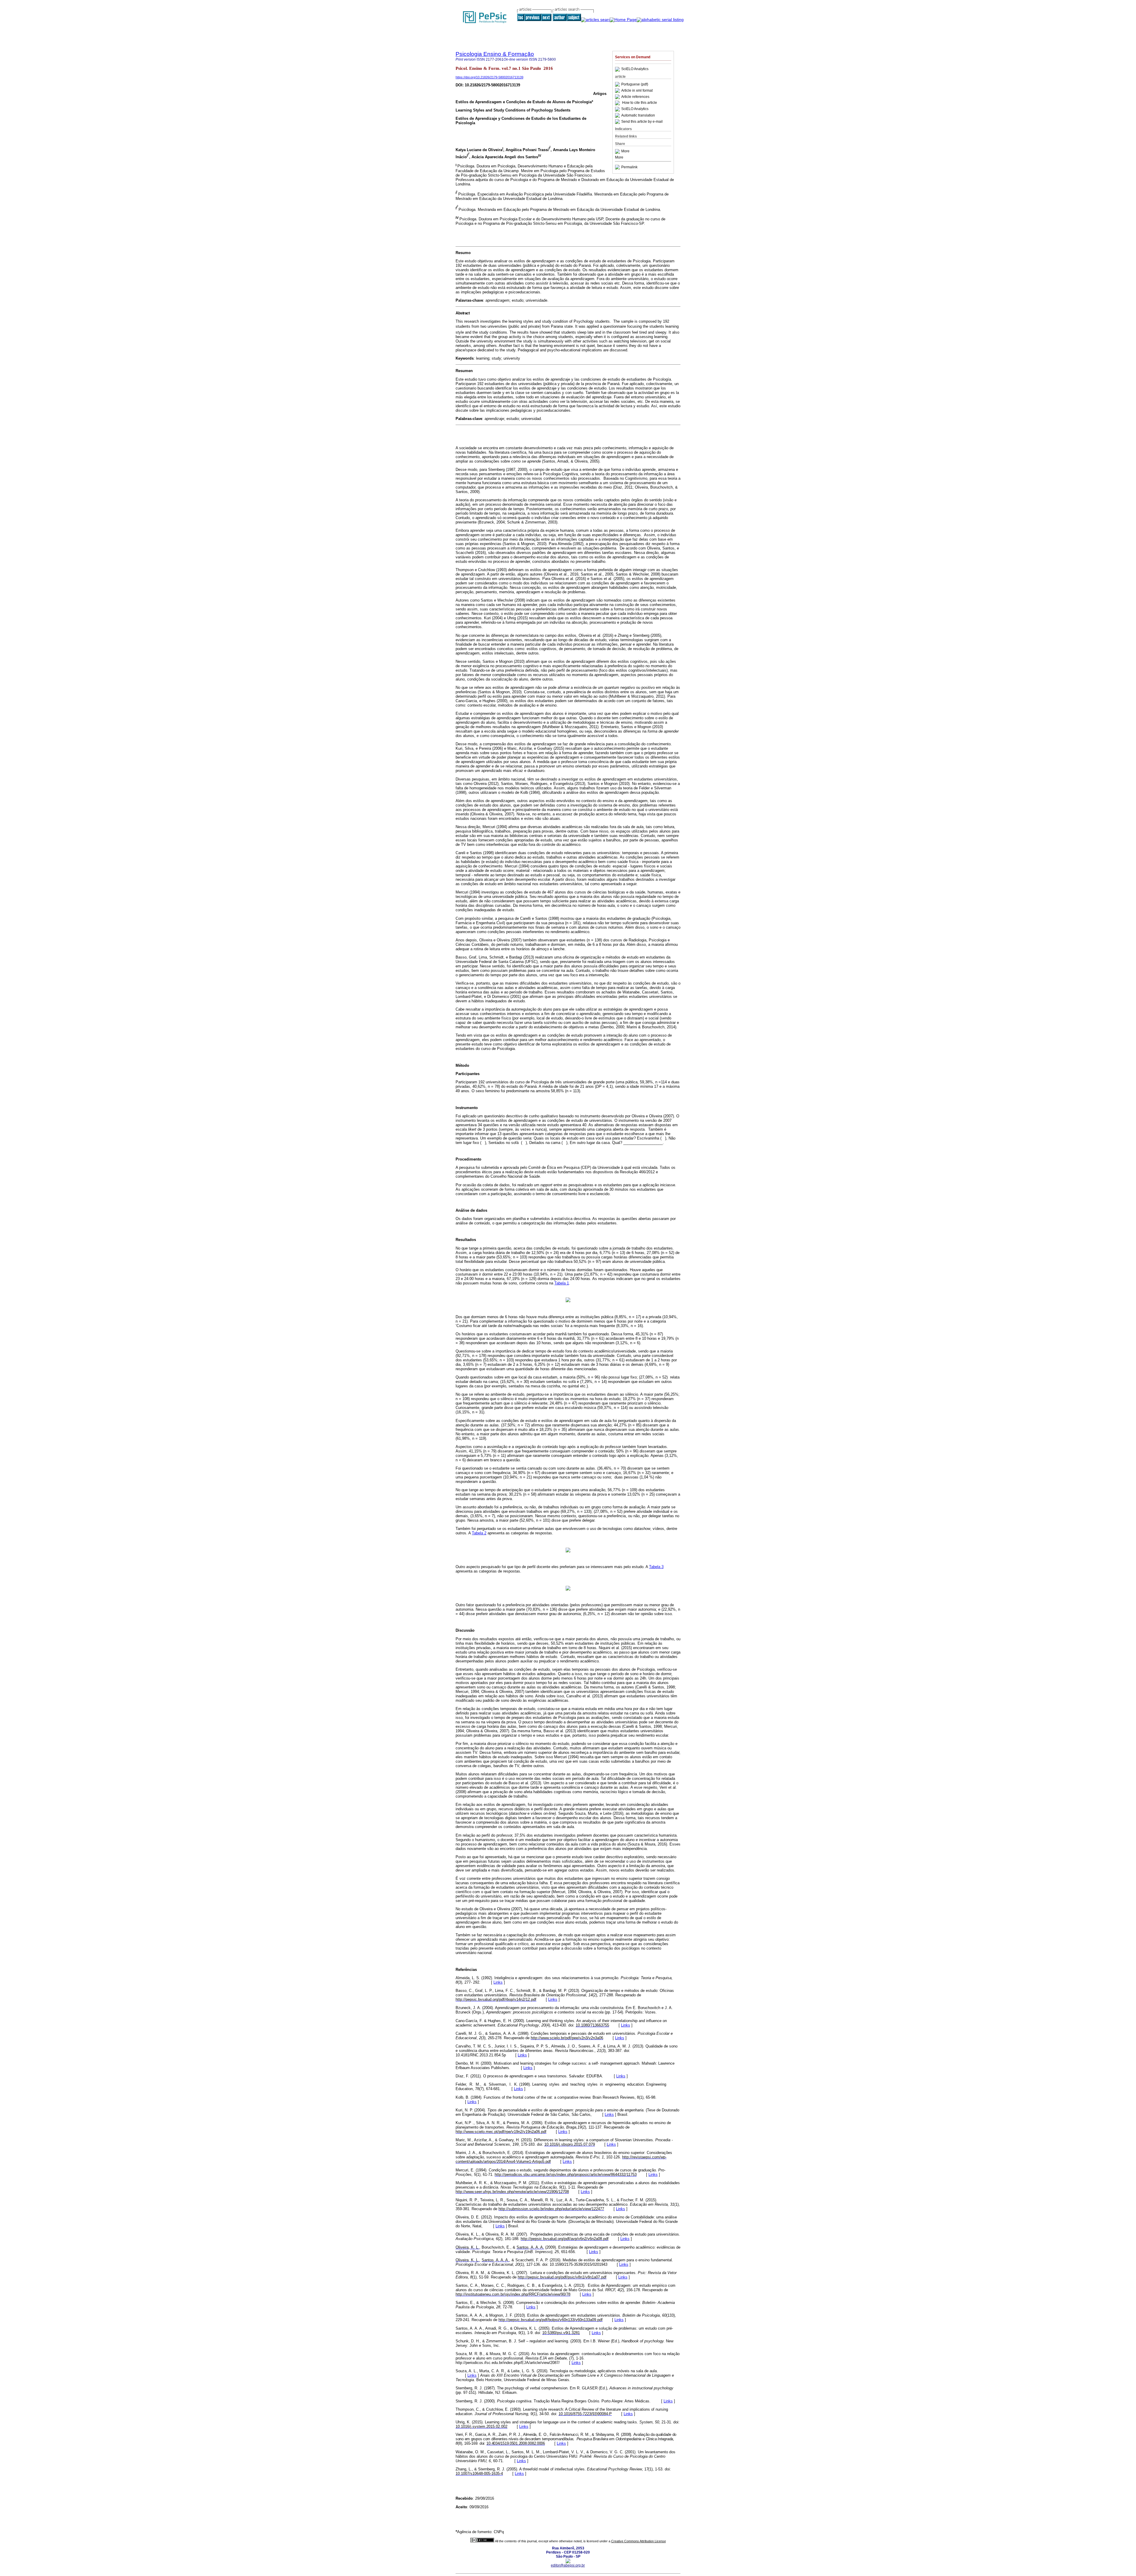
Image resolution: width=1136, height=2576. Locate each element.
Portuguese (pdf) (635, 84)
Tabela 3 (656, 1567)
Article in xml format (637, 91)
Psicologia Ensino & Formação (495, 54)
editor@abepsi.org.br (568, 2565)
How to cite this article (640, 103)
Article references (635, 97)
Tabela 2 (479, 1533)
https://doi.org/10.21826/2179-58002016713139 (489, 77)
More (625, 151)
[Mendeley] (618, 151)
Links (498, 1982)
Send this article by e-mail (642, 122)
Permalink (629, 167)
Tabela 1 (562, 1283)
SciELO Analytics (635, 69)
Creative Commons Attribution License (639, 2541)
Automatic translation (638, 115)
